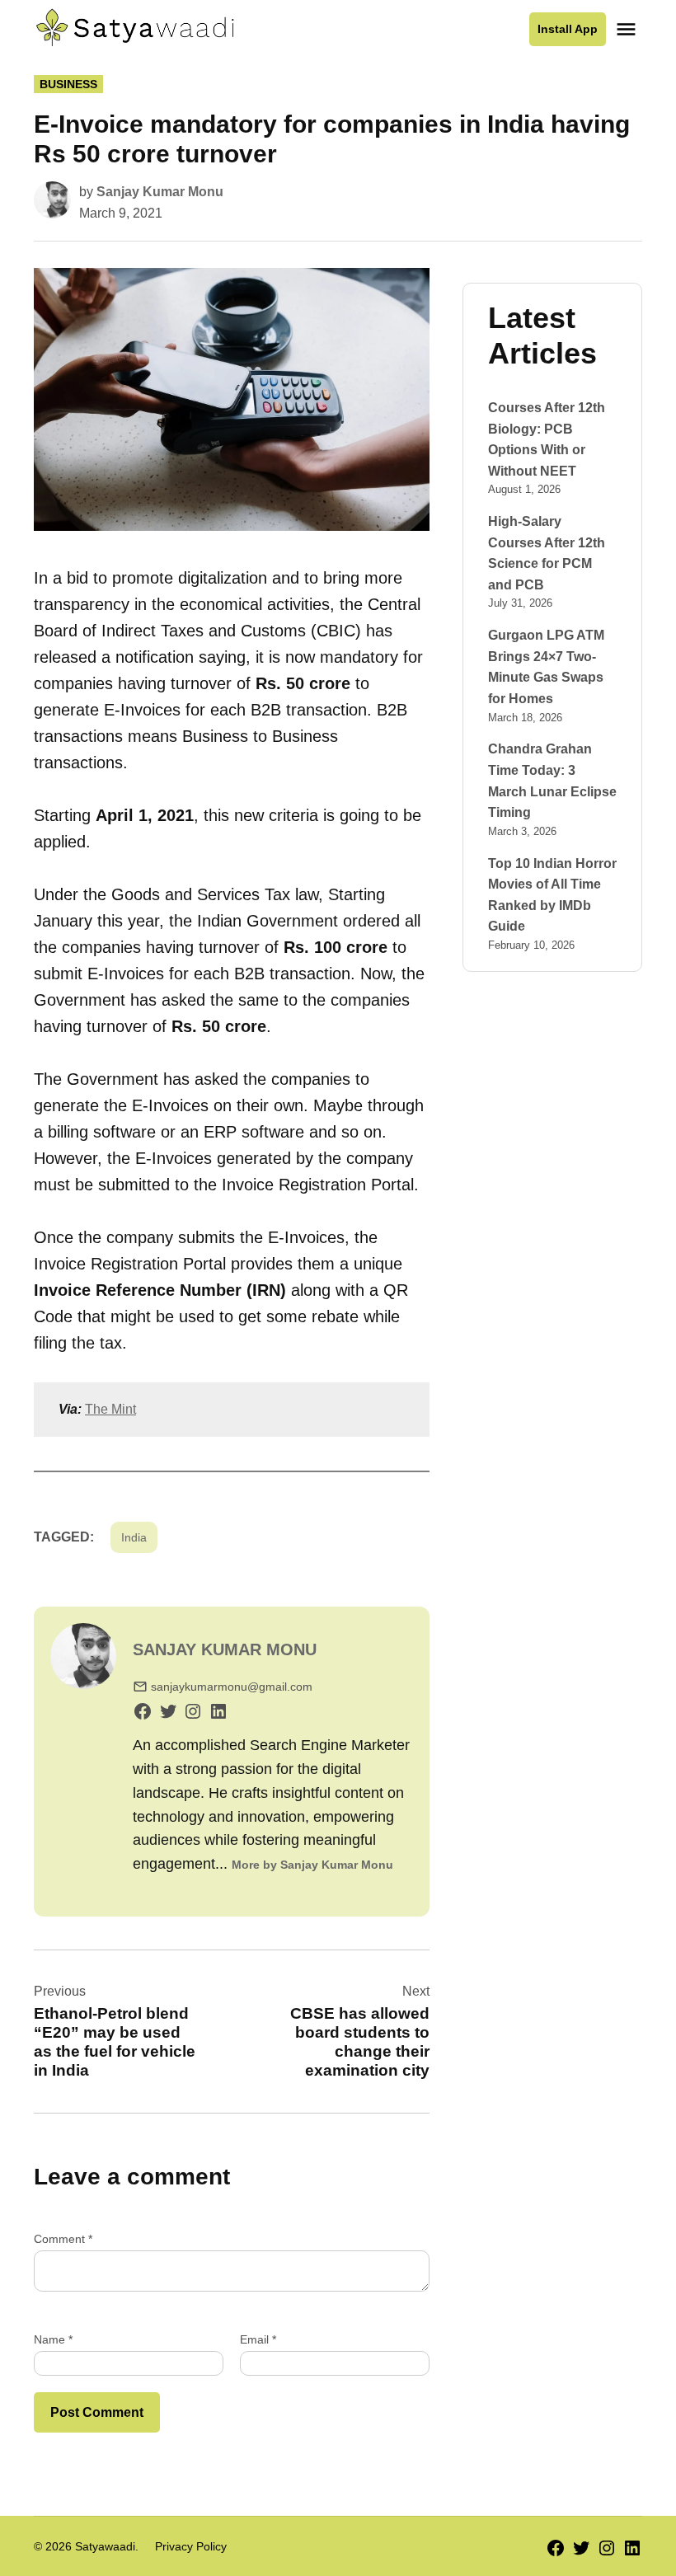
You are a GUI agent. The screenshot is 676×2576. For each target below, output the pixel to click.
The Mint (110, 1409)
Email (258, 2339)
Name (53, 2339)
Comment (63, 2239)
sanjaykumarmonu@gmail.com (232, 1687)
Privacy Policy (191, 2546)
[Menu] (628, 29)
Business (68, 84)
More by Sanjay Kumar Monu (312, 1865)
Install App (568, 29)
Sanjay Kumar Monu (160, 192)
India (134, 1537)
